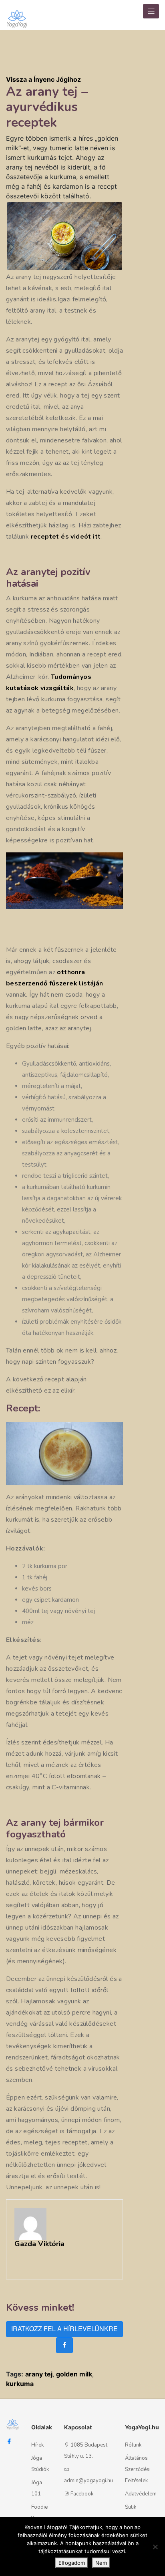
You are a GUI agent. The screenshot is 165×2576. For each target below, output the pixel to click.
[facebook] (64, 2345)
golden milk (74, 2374)
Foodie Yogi (39, 2513)
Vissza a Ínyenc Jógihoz (43, 79)
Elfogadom (72, 2563)
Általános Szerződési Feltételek (138, 2469)
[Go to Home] (17, 15)
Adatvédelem (141, 2494)
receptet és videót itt (66, 537)
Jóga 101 (37, 2488)
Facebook (82, 2494)
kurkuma (20, 2384)
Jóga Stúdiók (40, 2464)
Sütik (131, 2507)
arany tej (39, 2374)
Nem (101, 2563)
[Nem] (155, 2547)
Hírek (37, 2445)
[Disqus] (147, 184)
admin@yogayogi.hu (89, 2481)
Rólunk (133, 2445)
